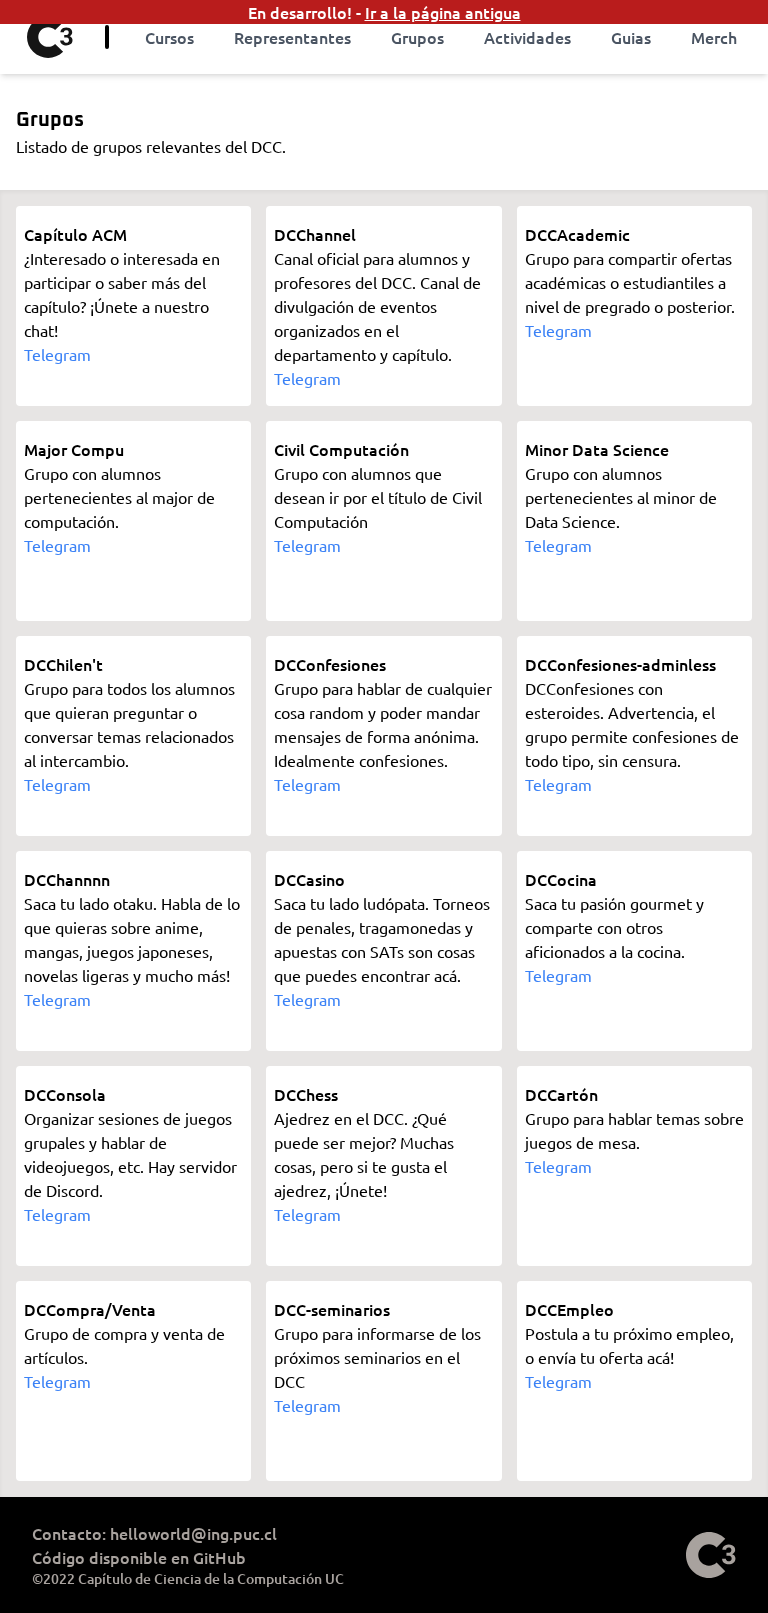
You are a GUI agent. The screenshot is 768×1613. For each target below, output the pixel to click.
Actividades (527, 37)
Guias (631, 37)
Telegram (57, 354)
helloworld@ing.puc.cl (193, 1533)
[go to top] (711, 1555)
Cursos (169, 37)
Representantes (292, 37)
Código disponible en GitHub (139, 1557)
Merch (714, 37)
